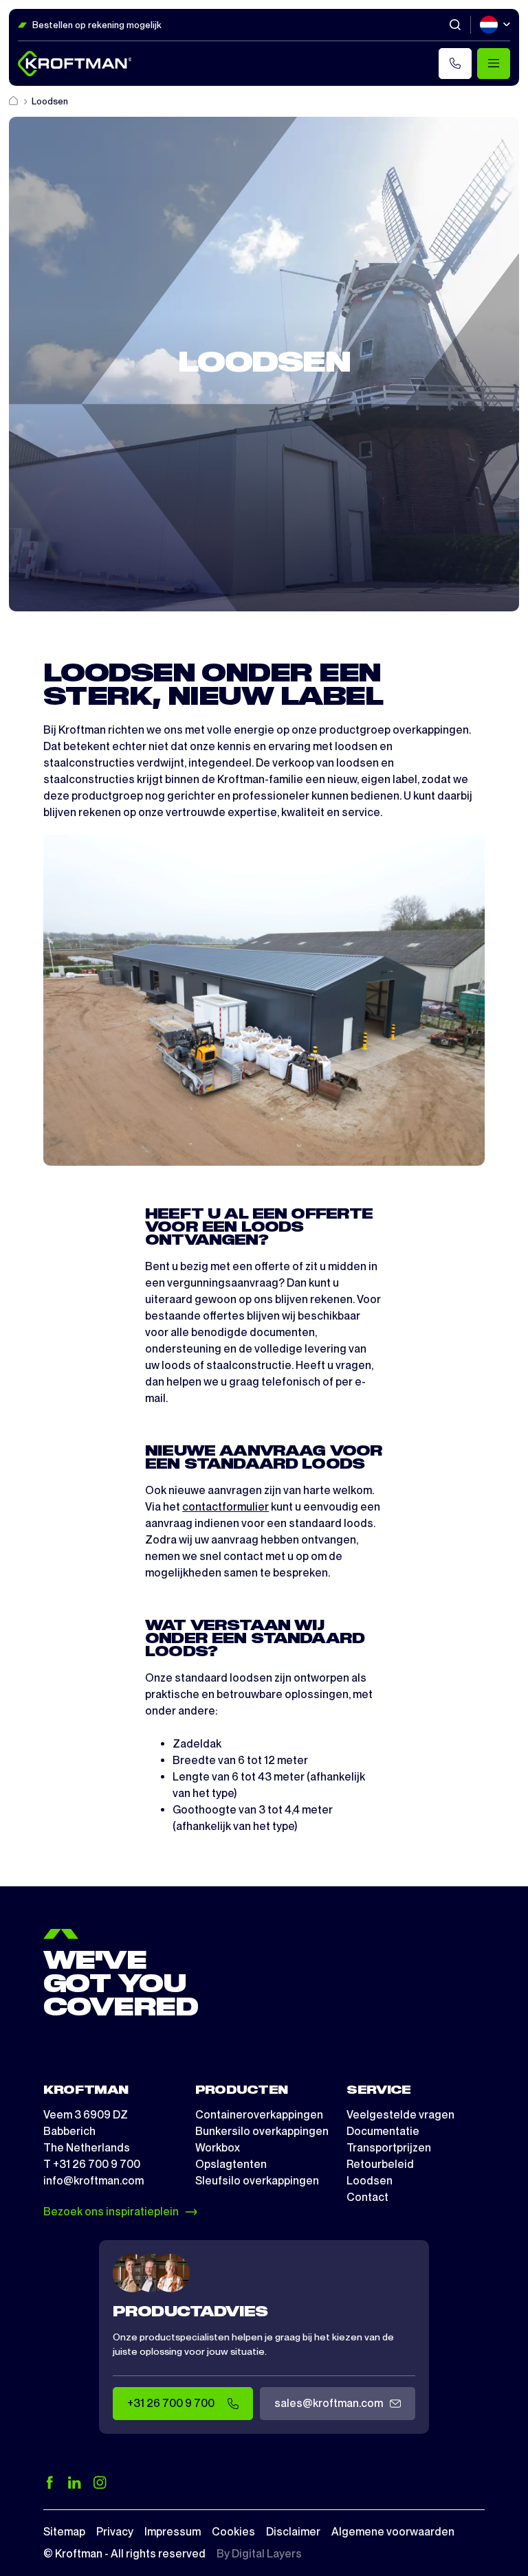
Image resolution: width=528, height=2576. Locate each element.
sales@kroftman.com (329, 2403)
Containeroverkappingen (259, 2115)
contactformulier (225, 1507)
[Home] (14, 101)
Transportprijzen (389, 2148)
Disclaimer (293, 2532)
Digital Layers (267, 2554)
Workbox (218, 2148)
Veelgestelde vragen (400, 2115)
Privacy (115, 2532)
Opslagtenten (231, 2164)
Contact (367, 2197)
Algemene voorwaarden (393, 2532)
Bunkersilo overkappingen (262, 2131)
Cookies (233, 2532)
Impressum (173, 2532)
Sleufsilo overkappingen (257, 2181)
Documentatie (383, 2131)
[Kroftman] (75, 64)
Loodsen (370, 2181)
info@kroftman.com (93, 2181)
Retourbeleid (380, 2164)
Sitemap (64, 2532)
